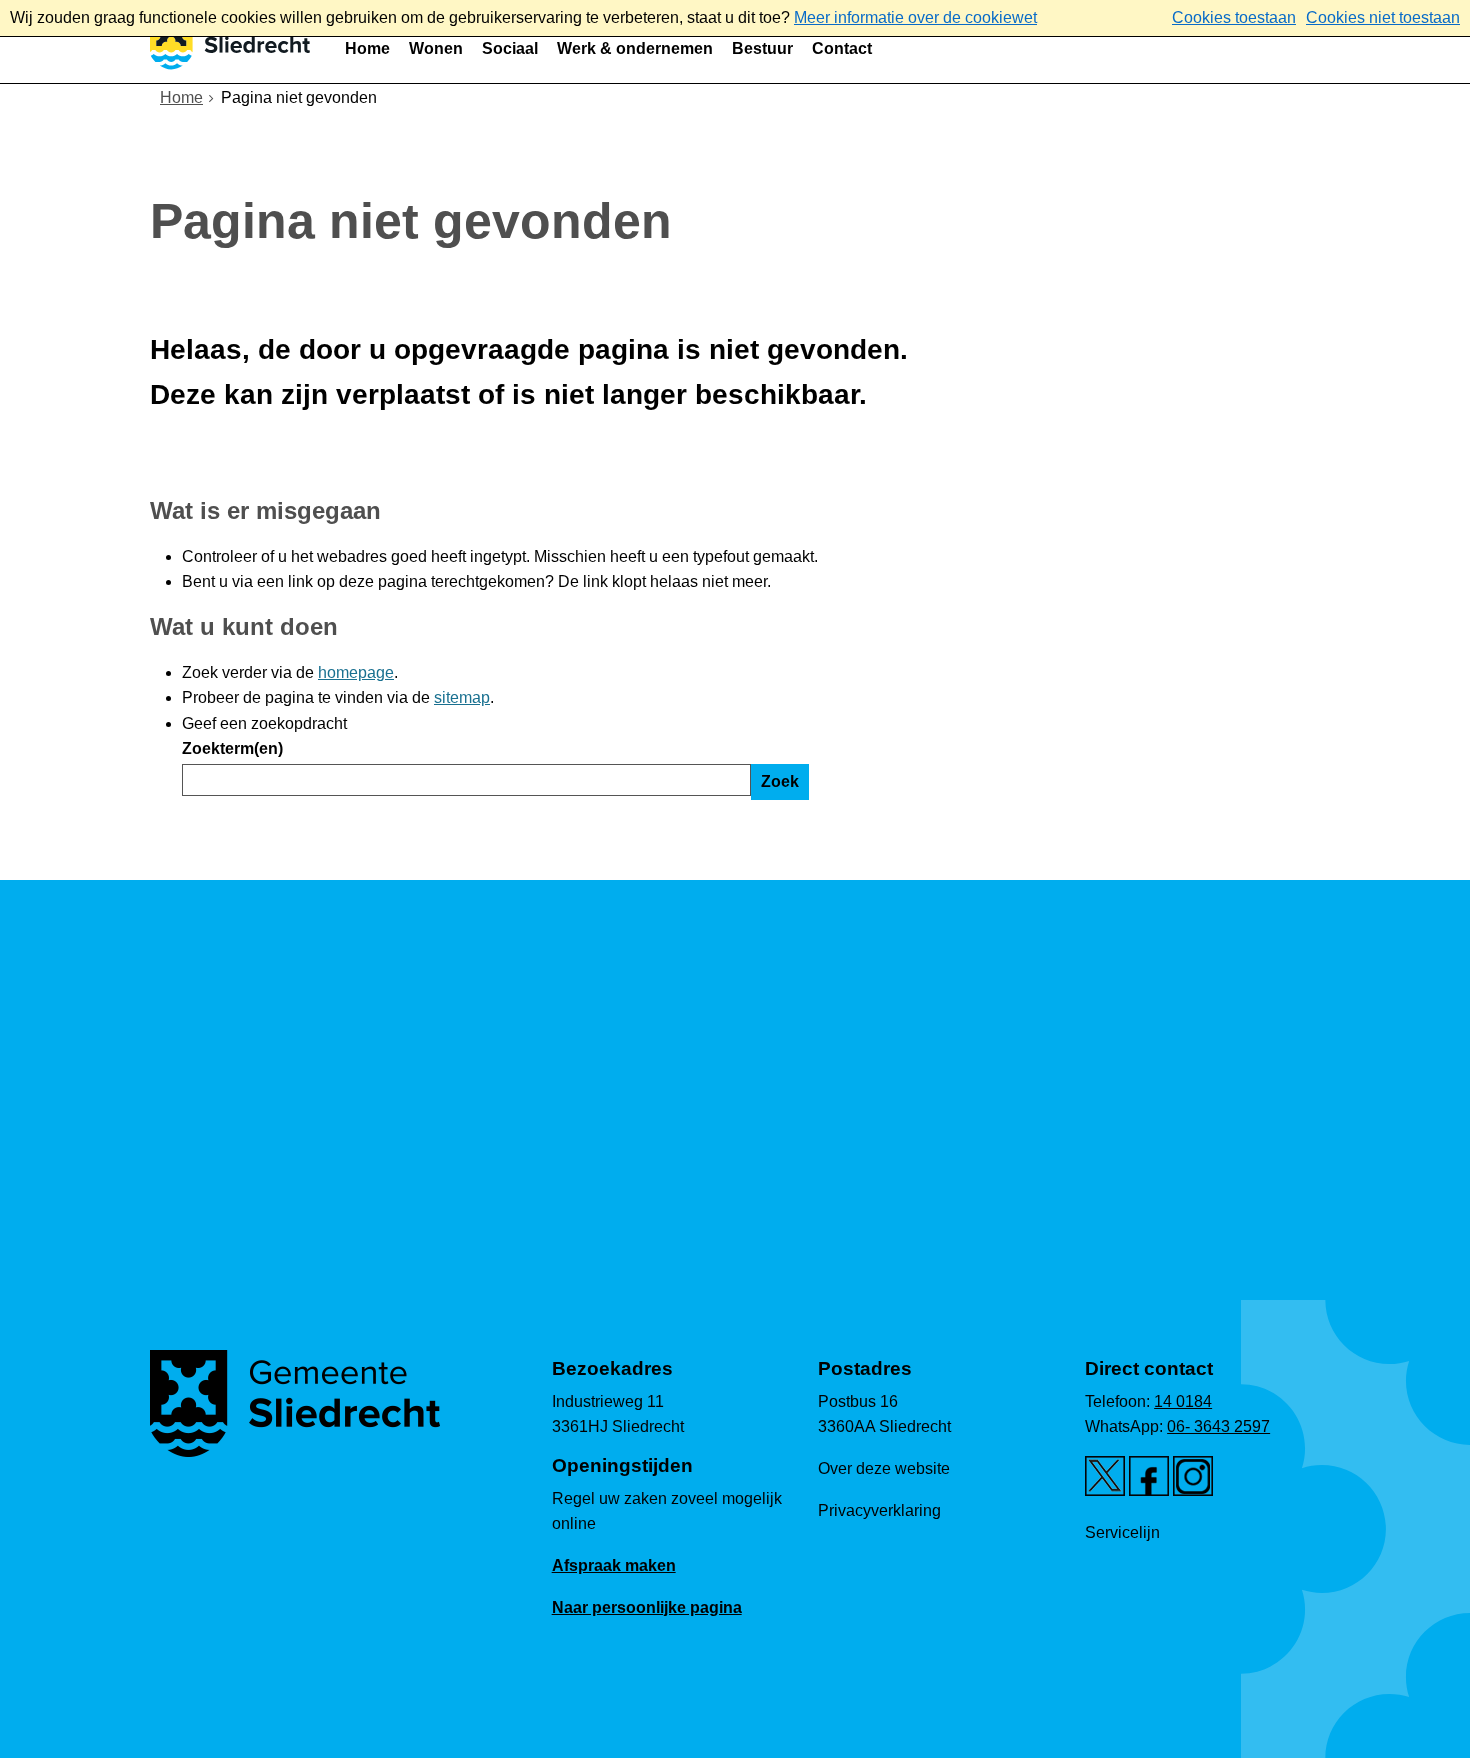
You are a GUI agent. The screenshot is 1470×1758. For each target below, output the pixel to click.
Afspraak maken (614, 1565)
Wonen (436, 48)
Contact (842, 48)
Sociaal (510, 48)
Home (367, 48)
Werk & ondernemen (635, 48)
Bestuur (762, 48)
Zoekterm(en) (232, 748)
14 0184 (1183, 1401)
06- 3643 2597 (1218, 1426)
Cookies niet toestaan (1383, 17)
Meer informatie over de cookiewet (915, 17)
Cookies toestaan (1234, 17)
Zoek (780, 781)
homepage (356, 672)
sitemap (462, 697)
